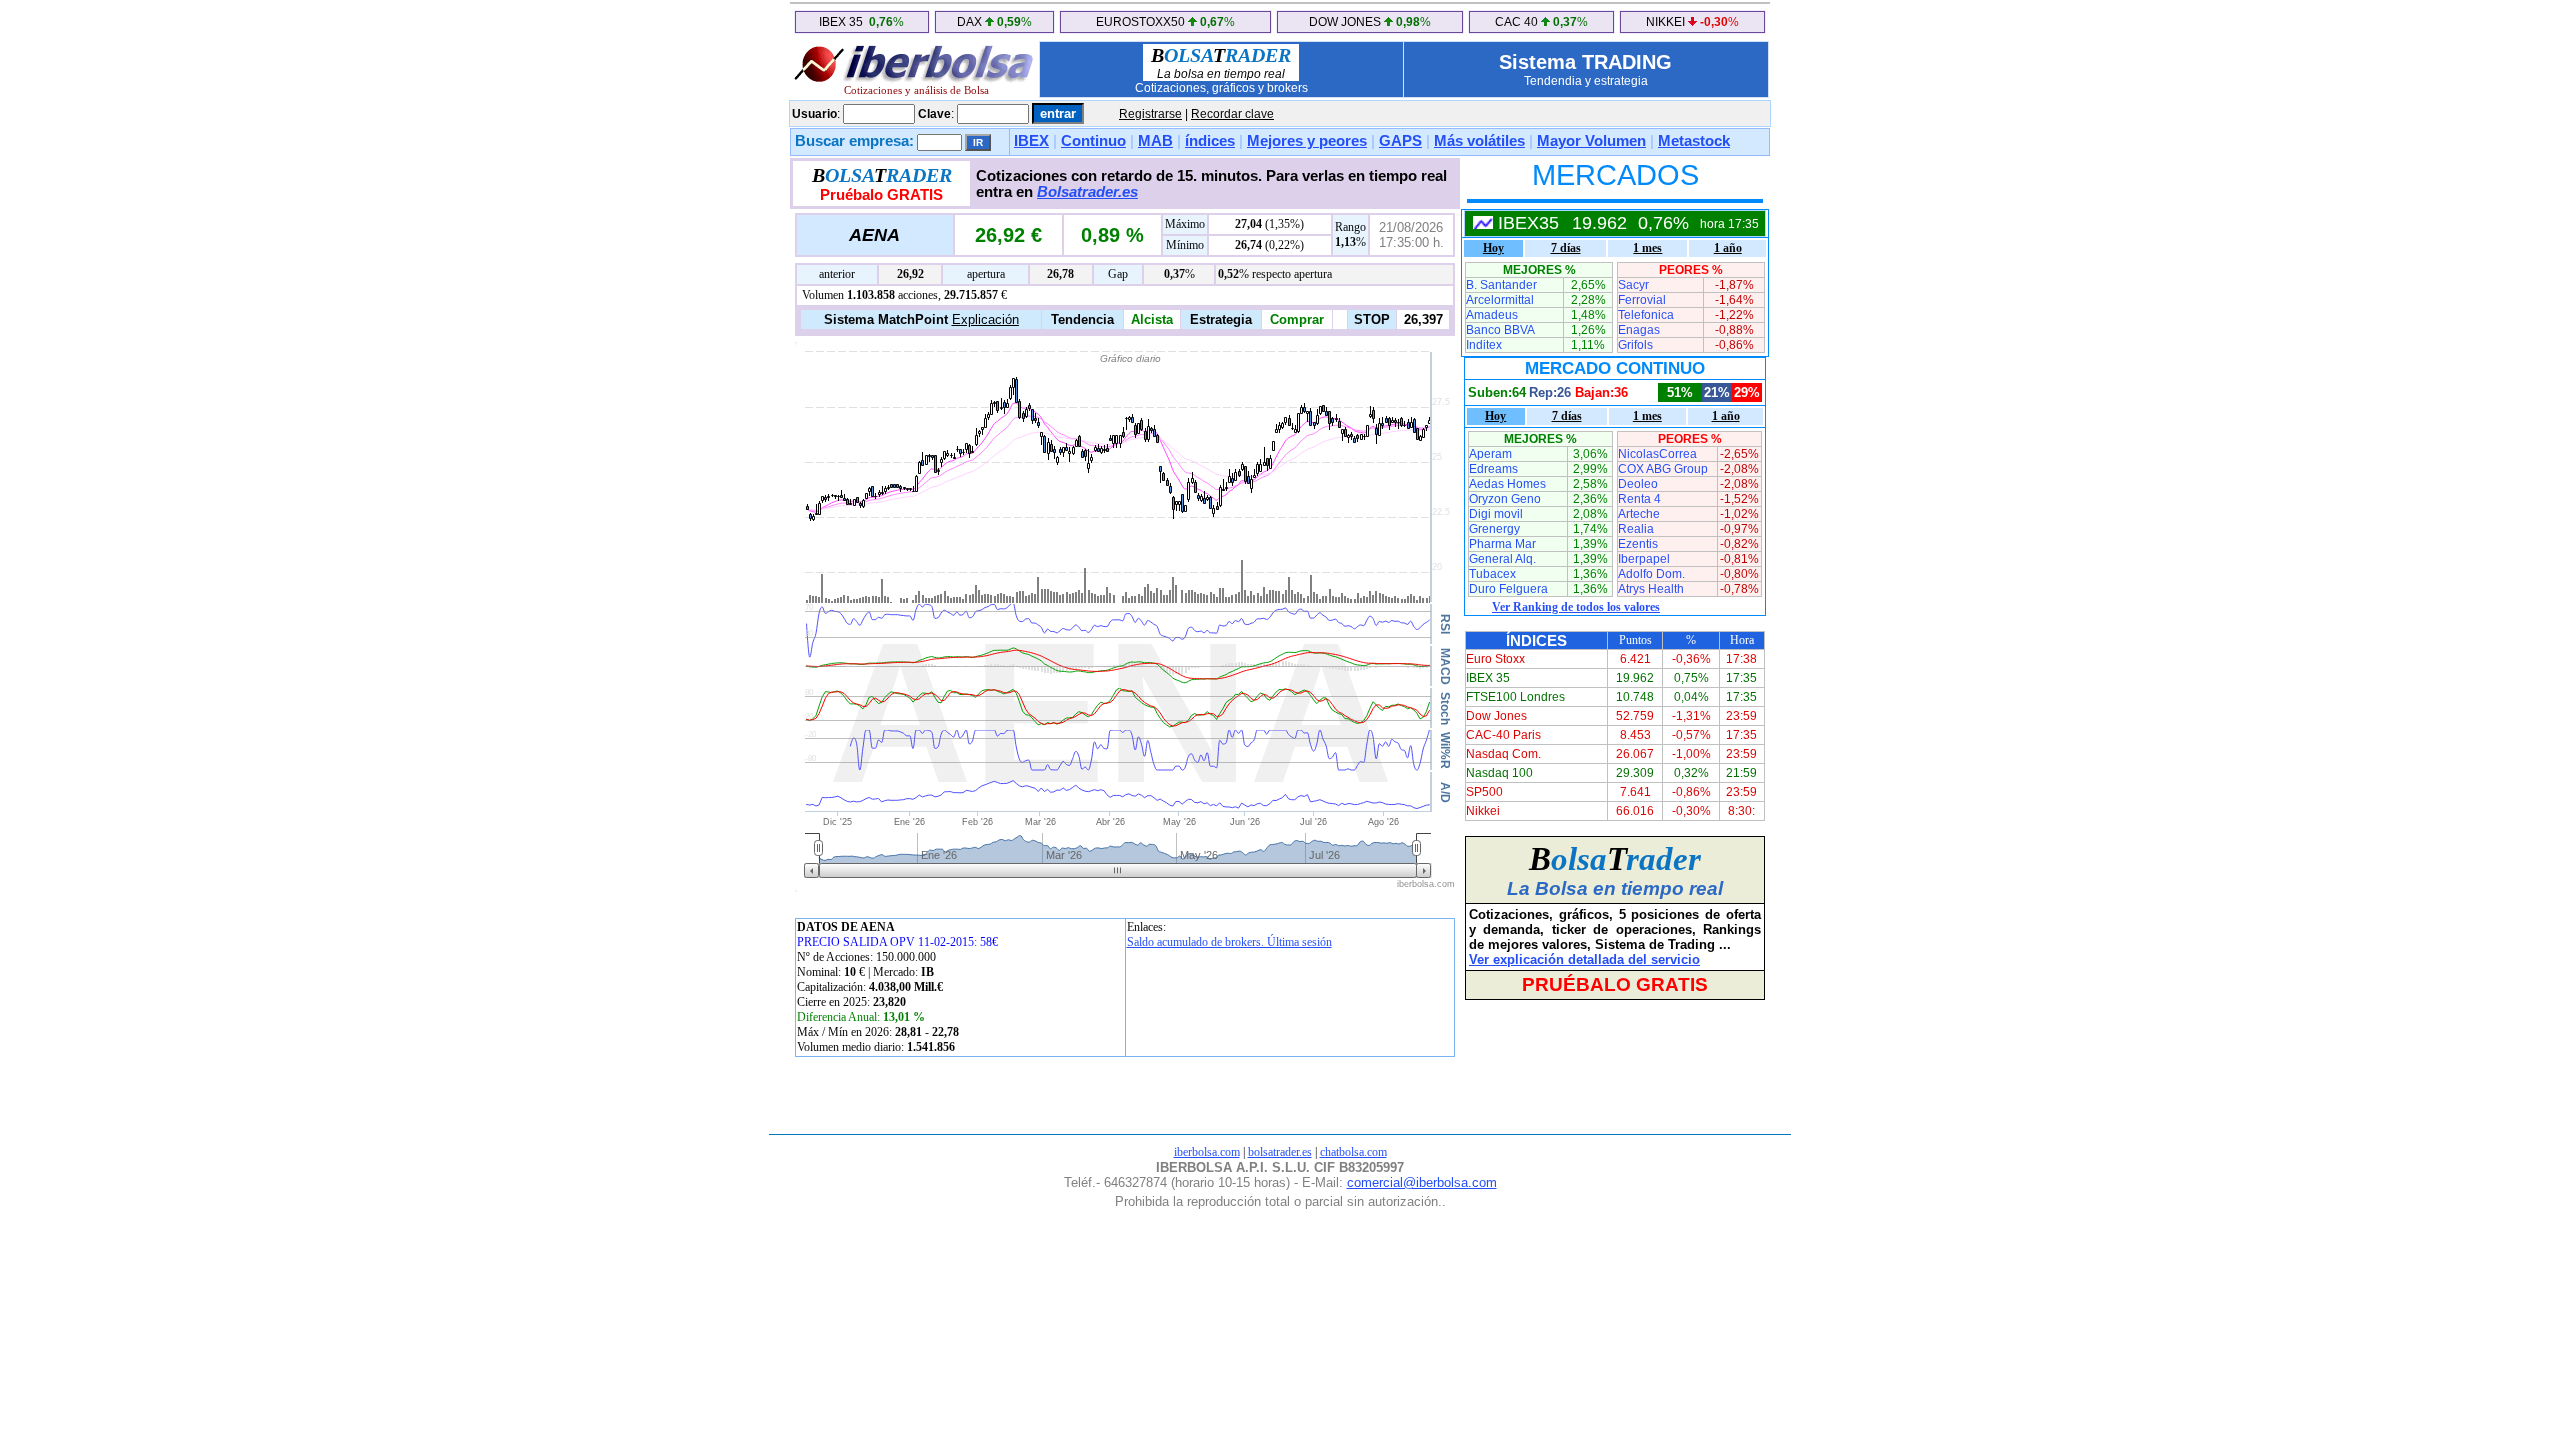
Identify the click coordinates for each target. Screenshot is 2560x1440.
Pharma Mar (1502, 544)
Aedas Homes (1507, 484)
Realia (1636, 529)
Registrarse (1150, 114)
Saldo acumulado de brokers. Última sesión (1229, 942)
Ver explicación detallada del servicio (1584, 959)
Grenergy (1494, 529)
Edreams (1493, 469)
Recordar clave (1232, 114)
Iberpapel (1644, 559)
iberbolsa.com (1207, 1152)
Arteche (1639, 514)
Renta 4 (1639, 499)
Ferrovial (1642, 300)
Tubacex (1492, 574)
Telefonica (1646, 315)
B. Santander (1501, 285)
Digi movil (1496, 514)
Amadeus (1492, 315)
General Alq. (1502, 559)
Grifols (1635, 345)
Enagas (1639, 330)
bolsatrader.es (1280, 1152)
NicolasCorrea (1657, 454)
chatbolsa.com (1353, 1152)
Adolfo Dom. (1651, 574)
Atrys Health (1651, 589)
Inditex (1484, 345)
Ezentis (1638, 544)
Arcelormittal (1500, 300)
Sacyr (1633, 285)
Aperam (1490, 454)
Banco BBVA (1500, 330)
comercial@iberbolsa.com (1422, 1182)
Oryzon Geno (1505, 499)
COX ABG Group (1663, 469)
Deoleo (1638, 484)
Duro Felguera (1508, 589)
